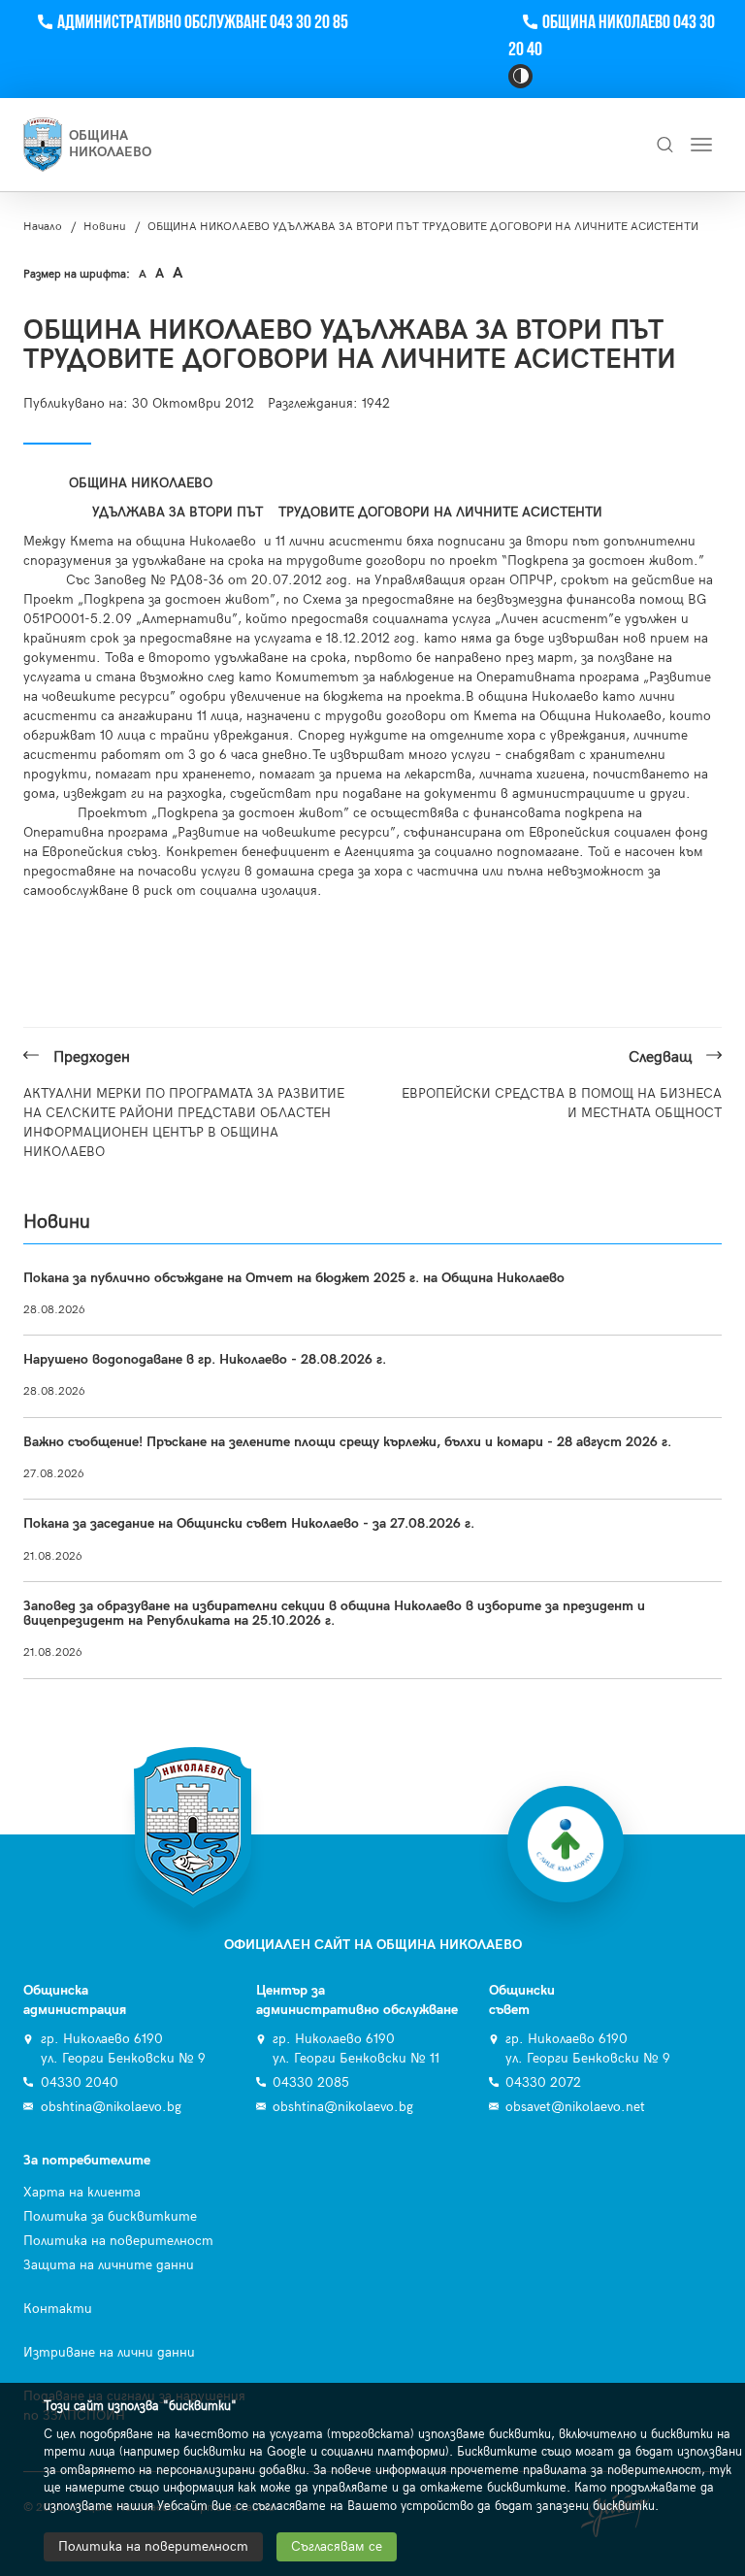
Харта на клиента (82, 2192)
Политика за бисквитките (110, 2216)
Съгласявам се (337, 2546)
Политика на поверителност (118, 2241)
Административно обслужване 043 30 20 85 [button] (202, 23)
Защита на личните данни (109, 2265)
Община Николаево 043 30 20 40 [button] (612, 36)
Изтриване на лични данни (109, 2352)
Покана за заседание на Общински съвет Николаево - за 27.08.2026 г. (249, 1523)
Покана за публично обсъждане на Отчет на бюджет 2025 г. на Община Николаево (294, 1278)
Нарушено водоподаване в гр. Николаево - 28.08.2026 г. (205, 1359)
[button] (520, 76)
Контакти (58, 2309)
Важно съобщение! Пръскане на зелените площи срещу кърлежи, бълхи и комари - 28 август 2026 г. (347, 1442)
